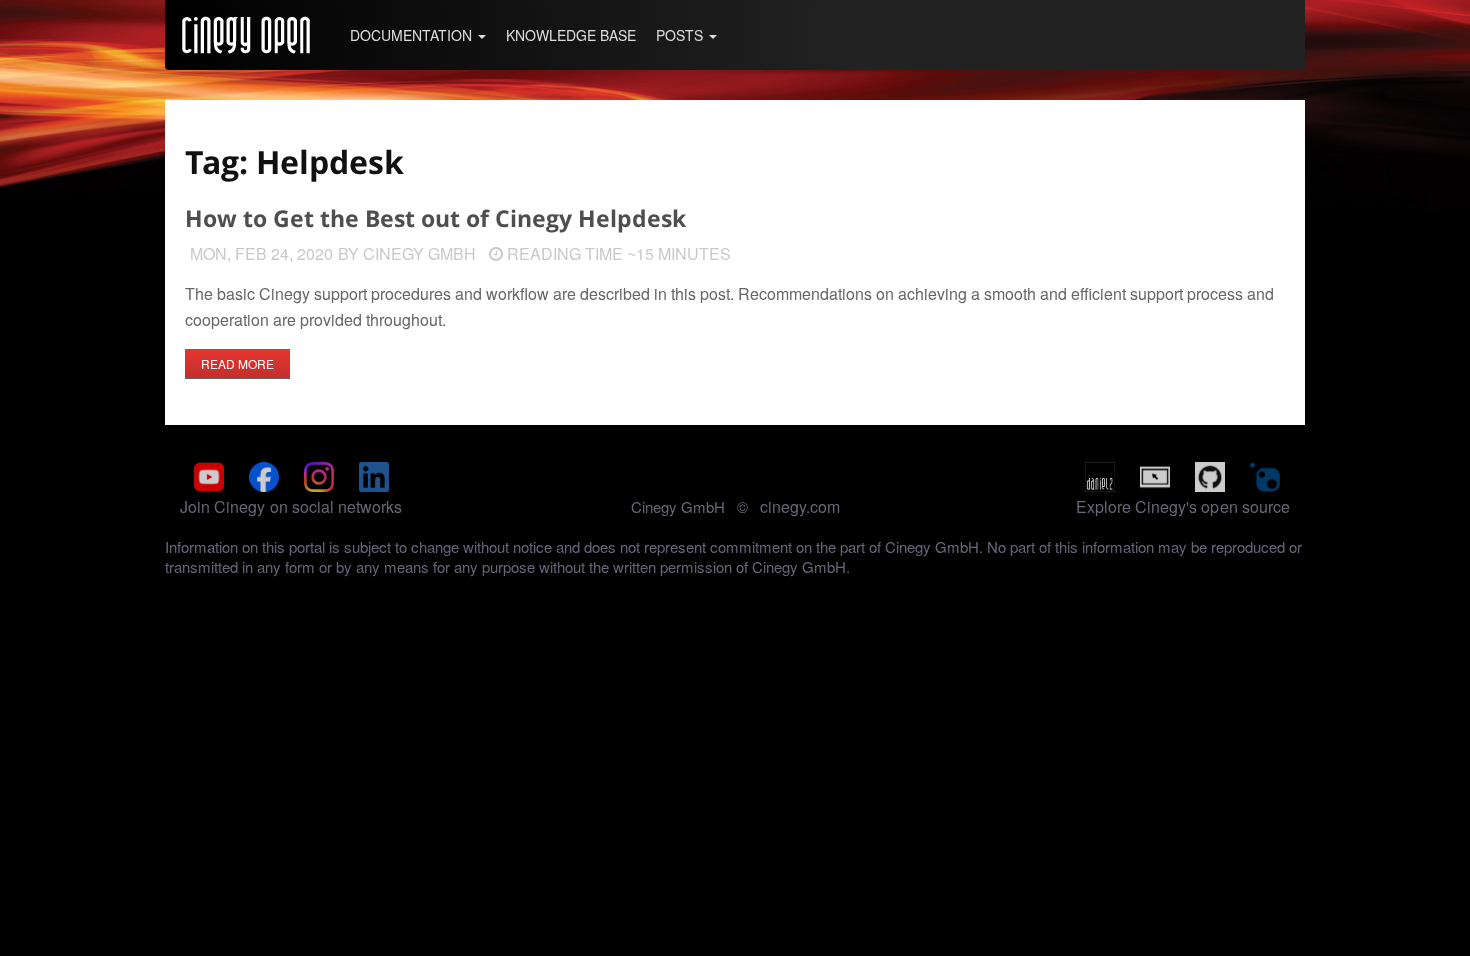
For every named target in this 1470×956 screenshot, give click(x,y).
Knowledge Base (571, 35)
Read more (237, 363)
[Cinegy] (246, 35)
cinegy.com (800, 506)
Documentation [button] (413, 35)
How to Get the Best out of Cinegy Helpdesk (435, 218)
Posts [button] (681, 35)
